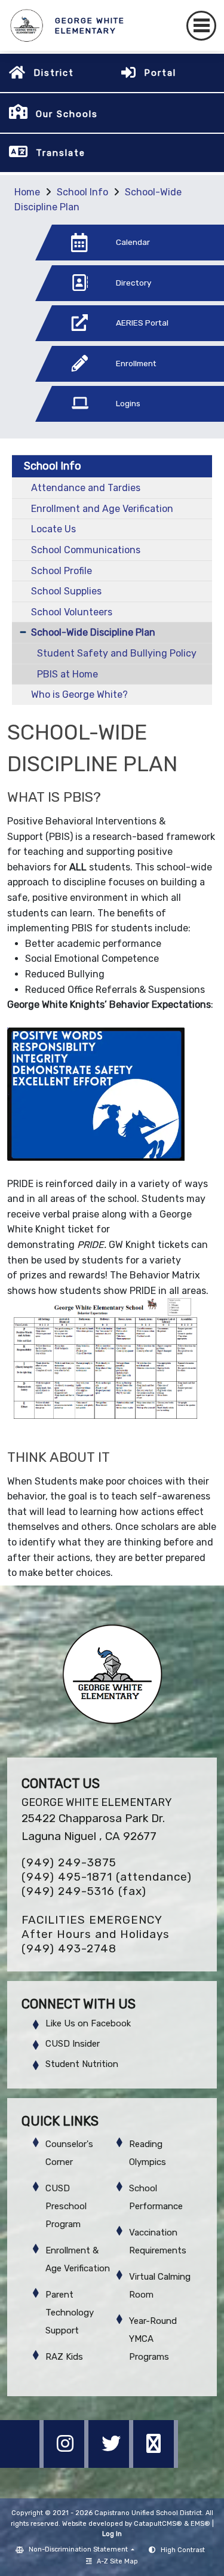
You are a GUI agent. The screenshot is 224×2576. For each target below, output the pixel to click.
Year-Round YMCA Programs (153, 2339)
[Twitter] (112, 2465)
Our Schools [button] (67, 114)
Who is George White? (79, 694)
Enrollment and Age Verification (102, 509)
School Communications (86, 550)
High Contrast (183, 2550)
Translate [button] (61, 153)
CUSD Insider (73, 2044)
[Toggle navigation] (201, 26)
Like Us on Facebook (88, 2023)
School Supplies (66, 591)
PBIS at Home (67, 674)
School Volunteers (72, 612)
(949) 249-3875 (69, 1862)
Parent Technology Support (70, 2313)
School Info (82, 192)
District (54, 73)
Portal (160, 73)
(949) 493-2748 (69, 1948)
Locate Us (53, 529)
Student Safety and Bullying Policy (117, 653)
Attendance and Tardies (86, 488)
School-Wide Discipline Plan (93, 632)
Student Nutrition (82, 2064)
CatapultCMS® (158, 2524)
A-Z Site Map (117, 2561)
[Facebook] (22, 2465)
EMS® (200, 2524)
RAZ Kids (64, 2357)
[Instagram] (67, 2465)
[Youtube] (156, 2465)
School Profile (62, 571)
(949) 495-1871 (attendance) (107, 1877)
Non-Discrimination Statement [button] (79, 2549)
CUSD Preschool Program (66, 2206)
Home (27, 192)
